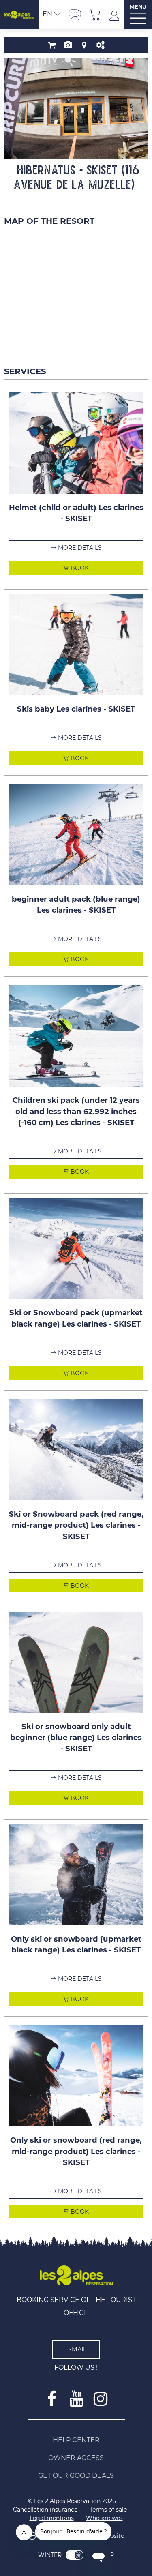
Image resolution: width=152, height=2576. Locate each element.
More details (80, 548)
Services (101, 45)
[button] (95, 14)
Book (79, 568)
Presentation (68, 45)
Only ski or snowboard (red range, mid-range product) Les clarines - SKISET (76, 2151)
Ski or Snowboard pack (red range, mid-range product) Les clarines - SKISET (76, 1525)
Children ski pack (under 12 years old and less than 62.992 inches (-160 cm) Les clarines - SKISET (76, 1111)
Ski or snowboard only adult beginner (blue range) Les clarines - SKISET (76, 1738)
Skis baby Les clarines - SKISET (76, 709)
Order (52, 45)
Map (84, 45)
